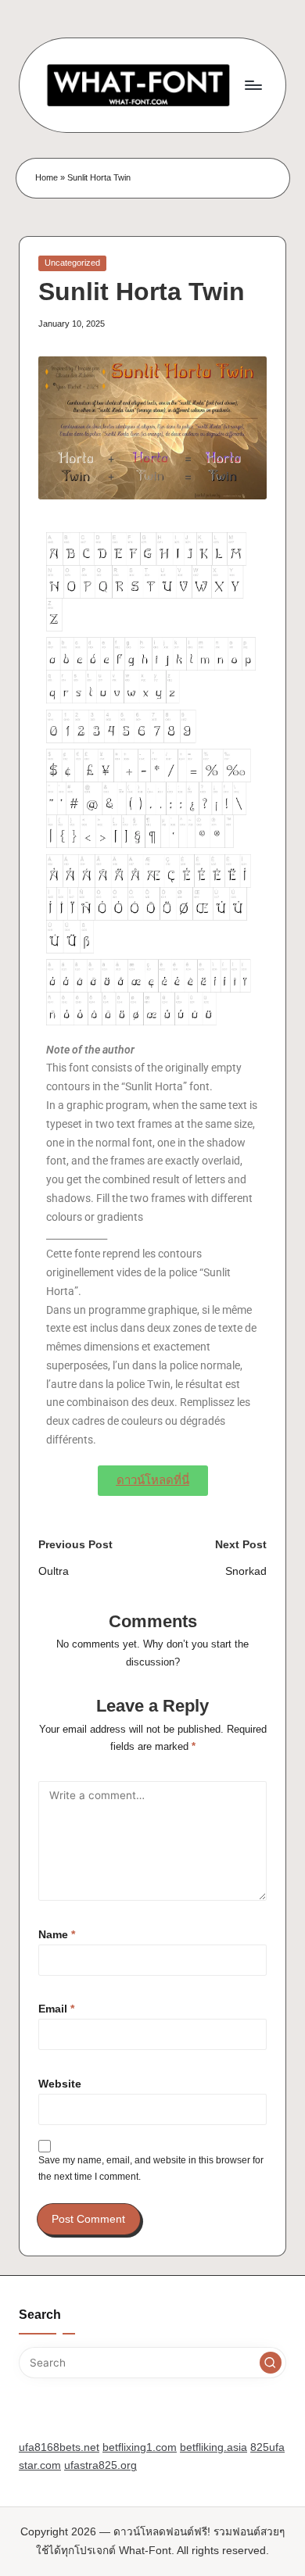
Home (47, 177)
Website (60, 2084)
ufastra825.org (100, 2465)
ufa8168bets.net (59, 2447)
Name (57, 1935)
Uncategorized (72, 263)
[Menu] (253, 85)
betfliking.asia (213, 2447)
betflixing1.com (140, 2447)
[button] (271, 2363)
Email (56, 2009)
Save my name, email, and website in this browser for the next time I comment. (151, 2168)
